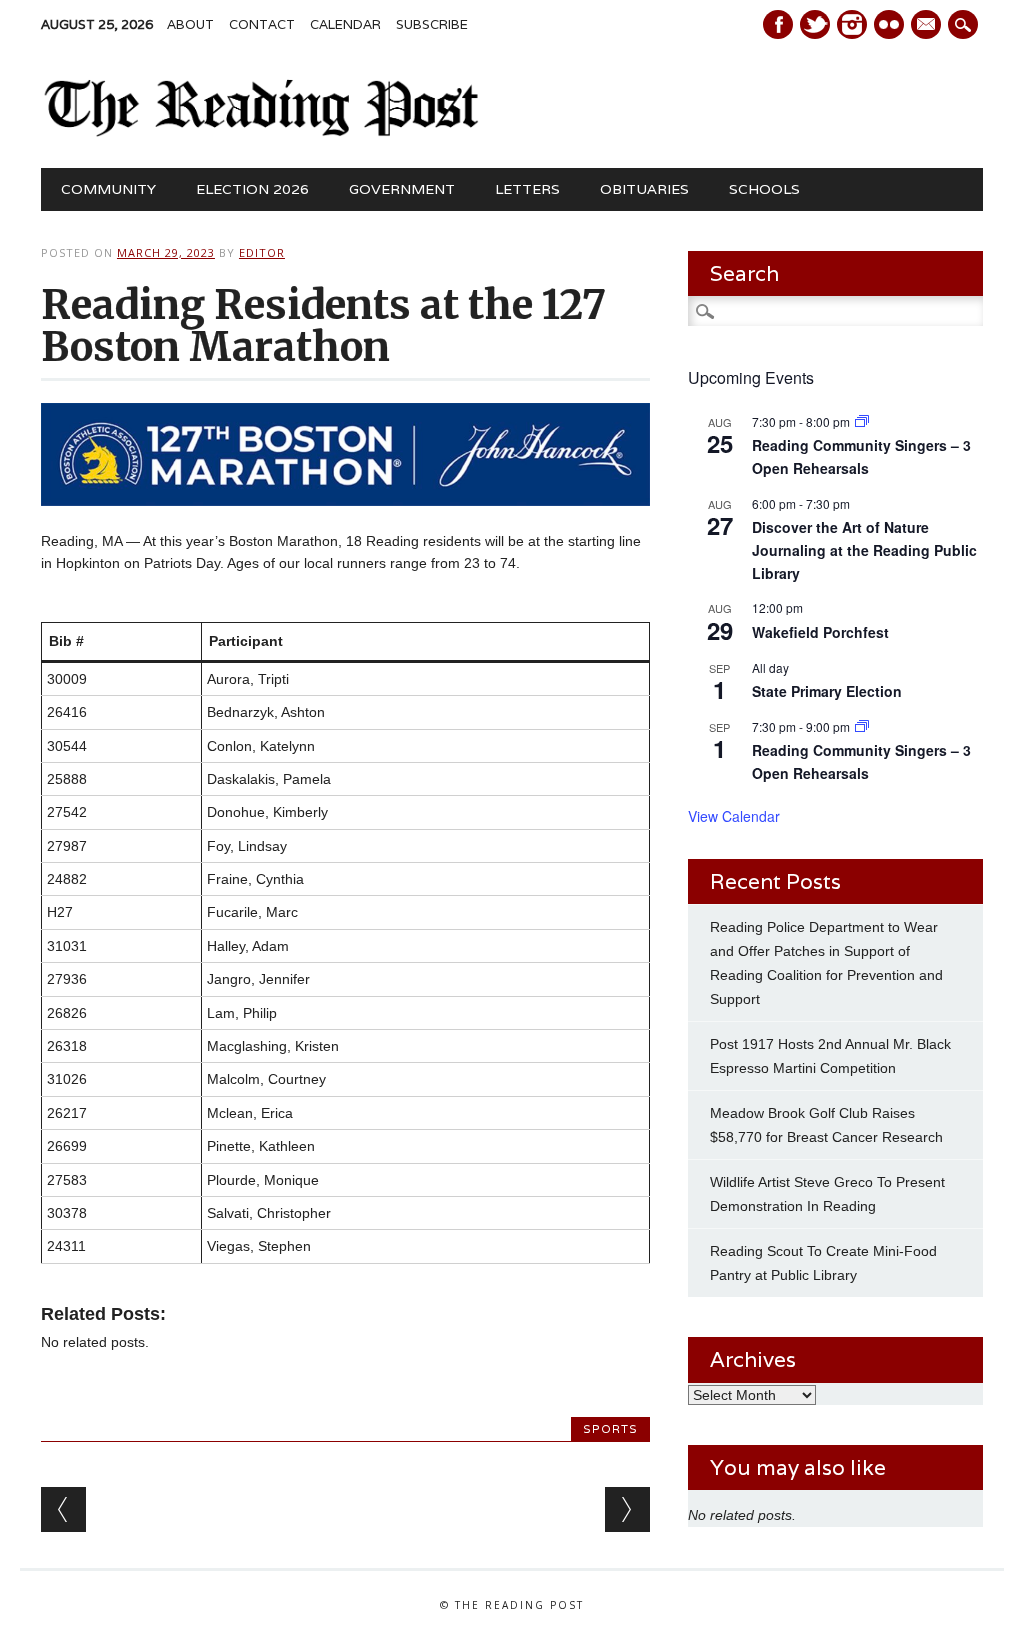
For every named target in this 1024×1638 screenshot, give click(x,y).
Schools (764, 189)
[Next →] (627, 1509)
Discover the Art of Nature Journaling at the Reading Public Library (864, 549)
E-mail (928, 26)
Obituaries (644, 189)
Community (108, 189)
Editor (262, 252)
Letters (527, 189)
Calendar (345, 24)
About (190, 24)
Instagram (852, 24)
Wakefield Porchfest (820, 632)
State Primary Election (827, 691)
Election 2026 (252, 189)
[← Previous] (63, 1509)
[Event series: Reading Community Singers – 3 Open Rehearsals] (862, 421)
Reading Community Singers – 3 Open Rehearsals (861, 456)
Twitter (815, 24)
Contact (262, 24)
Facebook (778, 24)
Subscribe (432, 24)
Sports (610, 1429)
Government (402, 189)
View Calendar (734, 816)
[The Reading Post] (262, 132)
